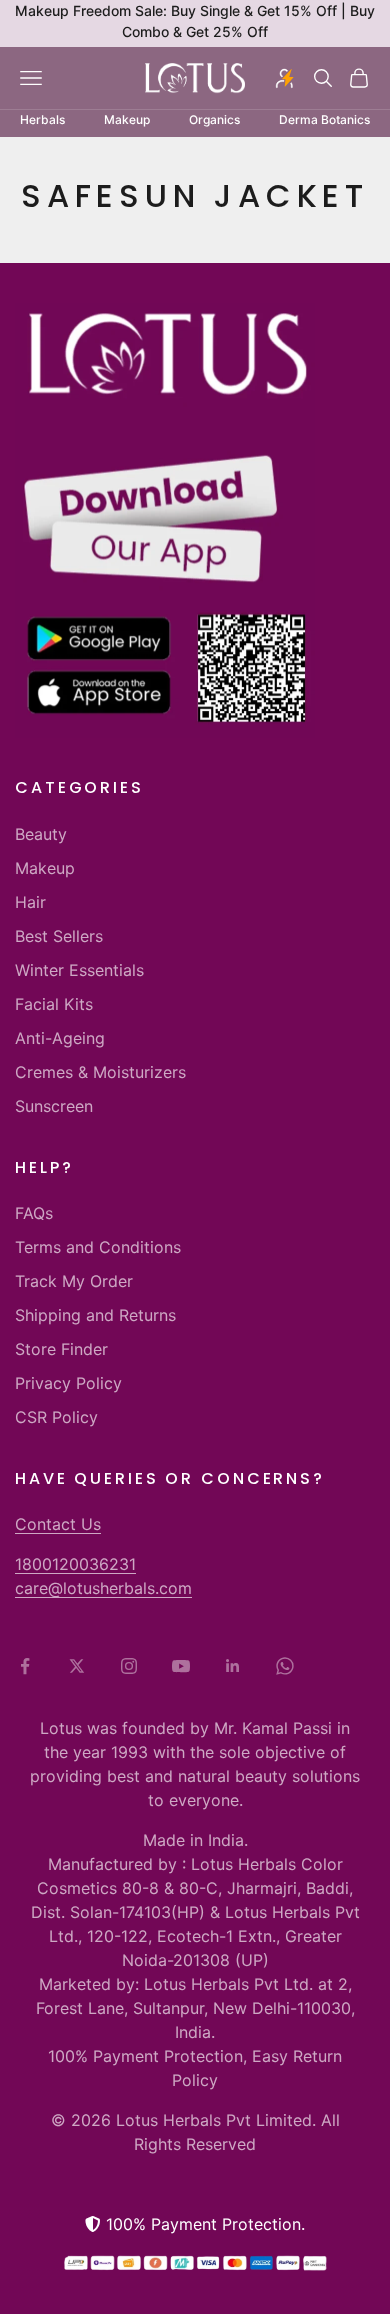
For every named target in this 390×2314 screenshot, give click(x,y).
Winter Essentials (79, 970)
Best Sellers (59, 936)
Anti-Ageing (60, 1038)
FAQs (34, 1213)
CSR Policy (56, 1417)
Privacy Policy (68, 1383)
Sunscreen (54, 1106)
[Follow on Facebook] (25, 1666)
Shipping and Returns (95, 1315)
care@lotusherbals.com (103, 1588)
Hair (30, 902)
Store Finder (61, 1349)
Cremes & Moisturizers (100, 1072)
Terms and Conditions (98, 1247)
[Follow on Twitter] (77, 1666)
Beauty (41, 834)
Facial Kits (54, 1004)
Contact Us (58, 1524)
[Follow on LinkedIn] (233, 1666)
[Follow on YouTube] (181, 1666)
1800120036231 (75, 1564)
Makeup (45, 868)
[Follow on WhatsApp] (285, 1666)
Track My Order (74, 1281)
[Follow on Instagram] (129, 1666)
